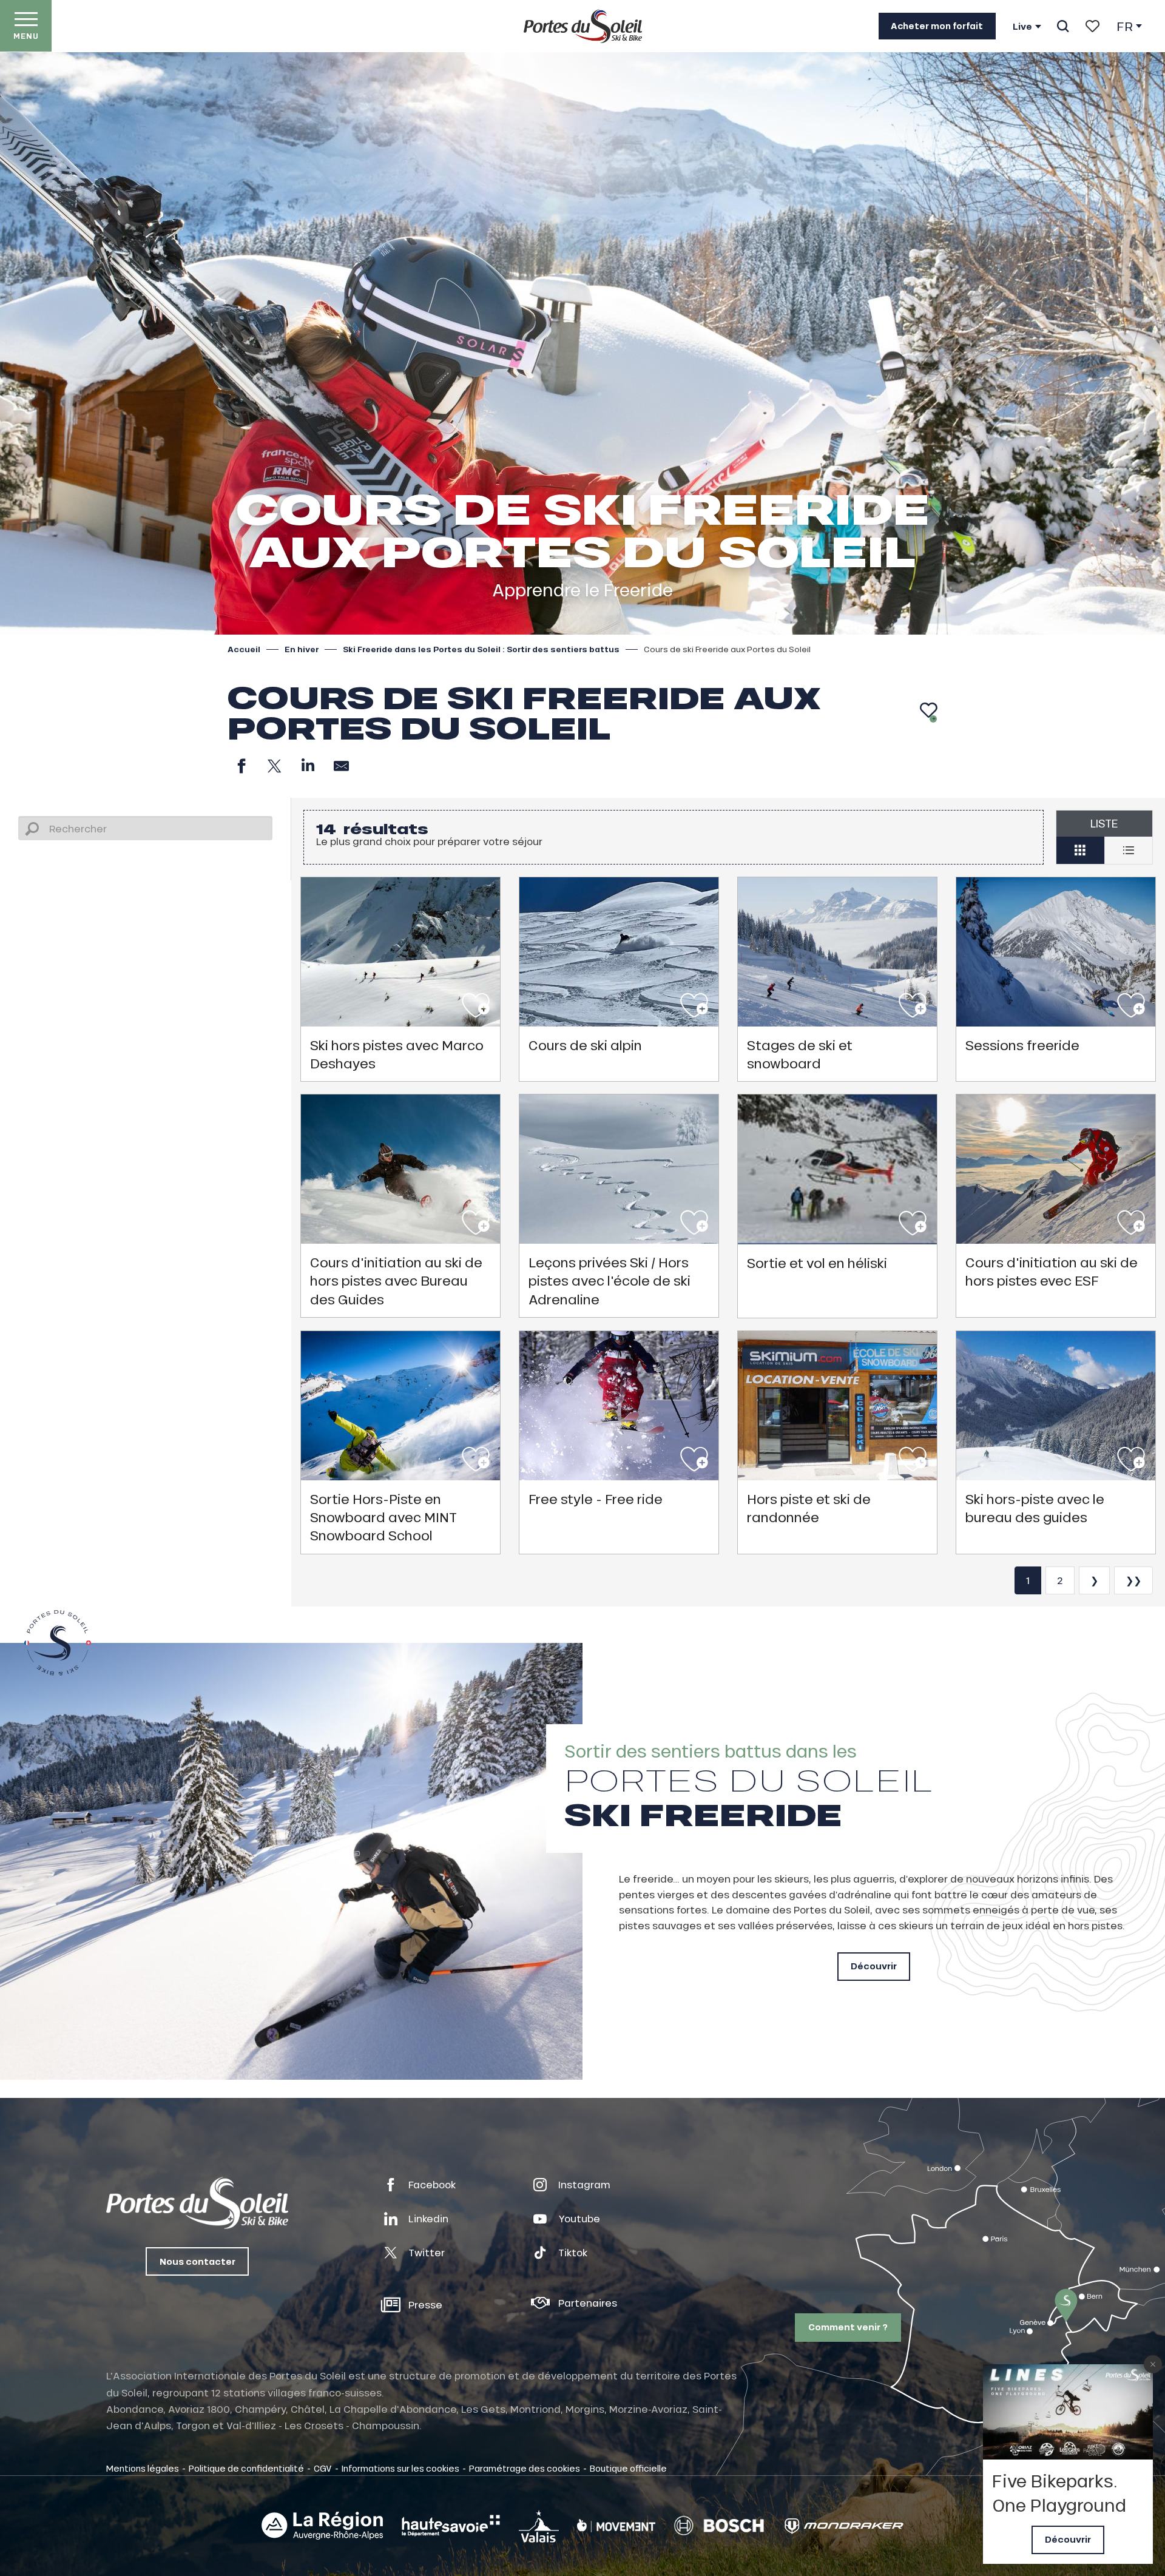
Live (1022, 27)
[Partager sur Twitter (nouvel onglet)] (275, 766)
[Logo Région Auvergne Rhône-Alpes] (322, 2526)
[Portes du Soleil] (583, 26)
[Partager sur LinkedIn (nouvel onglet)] (308, 766)
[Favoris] (1092, 26)
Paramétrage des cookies (525, 2468)
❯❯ (1133, 1580)
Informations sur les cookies (400, 2468)
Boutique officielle (628, 2468)
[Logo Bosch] (719, 2526)
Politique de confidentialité (246, 2468)
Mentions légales (143, 2468)
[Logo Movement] (616, 2526)
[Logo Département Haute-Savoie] (451, 2526)
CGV (323, 2468)
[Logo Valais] (539, 2526)
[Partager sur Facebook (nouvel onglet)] (241, 766)
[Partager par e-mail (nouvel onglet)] (341, 766)
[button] (1063, 26)
